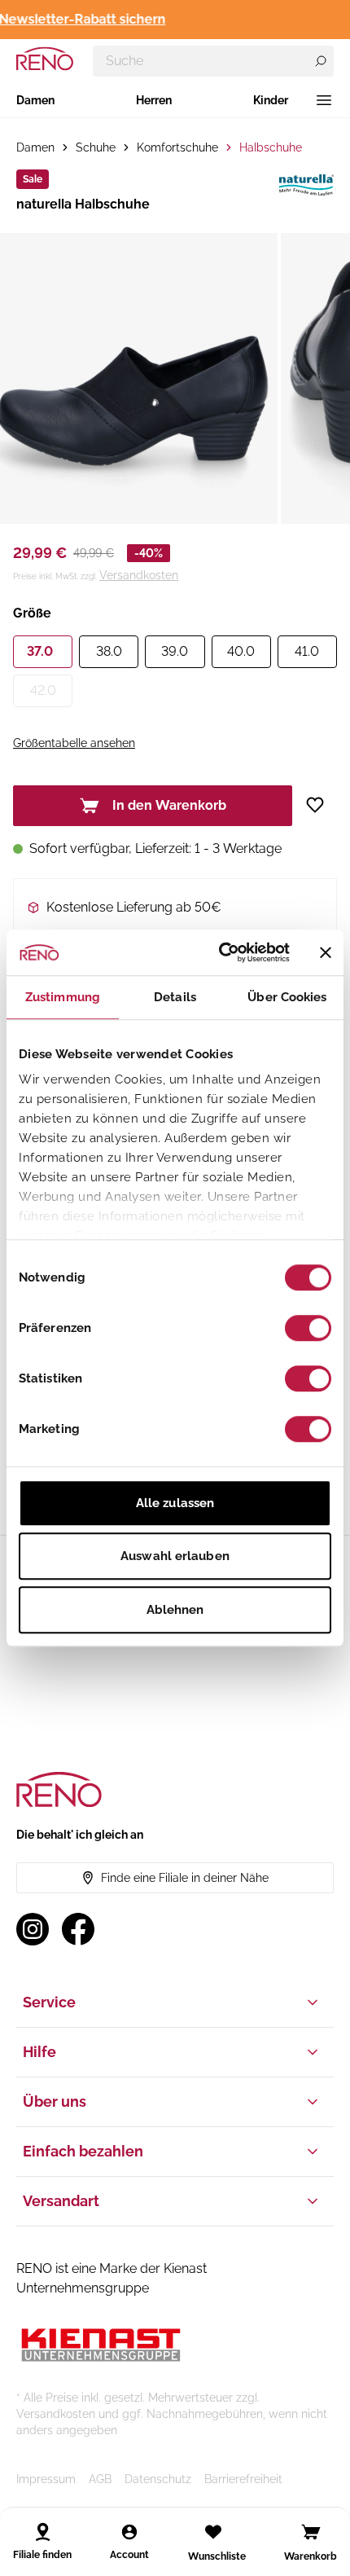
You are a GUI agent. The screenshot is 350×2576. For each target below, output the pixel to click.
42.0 (43, 690)
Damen (35, 100)
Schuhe (96, 147)
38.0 (109, 651)
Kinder (271, 100)
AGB (100, 2479)
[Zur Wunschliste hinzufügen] (321, 805)
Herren (154, 100)
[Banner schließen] (326, 952)
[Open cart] (311, 2532)
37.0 (40, 651)
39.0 (175, 651)
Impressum (46, 2479)
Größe (32, 613)
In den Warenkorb (169, 805)
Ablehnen (175, 1610)
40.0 (241, 651)
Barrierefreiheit (243, 2479)
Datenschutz (158, 2479)
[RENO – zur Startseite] (45, 59)
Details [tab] (175, 997)
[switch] (308, 1328)
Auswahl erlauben (175, 1556)
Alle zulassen (175, 1503)
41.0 (307, 651)
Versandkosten (139, 575)
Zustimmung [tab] (63, 997)
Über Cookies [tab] (287, 997)
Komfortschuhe (177, 147)
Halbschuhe (271, 147)
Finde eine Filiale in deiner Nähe (185, 1878)
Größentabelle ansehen (74, 743)
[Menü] (324, 100)
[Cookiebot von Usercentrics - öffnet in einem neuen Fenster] (220, 952)
